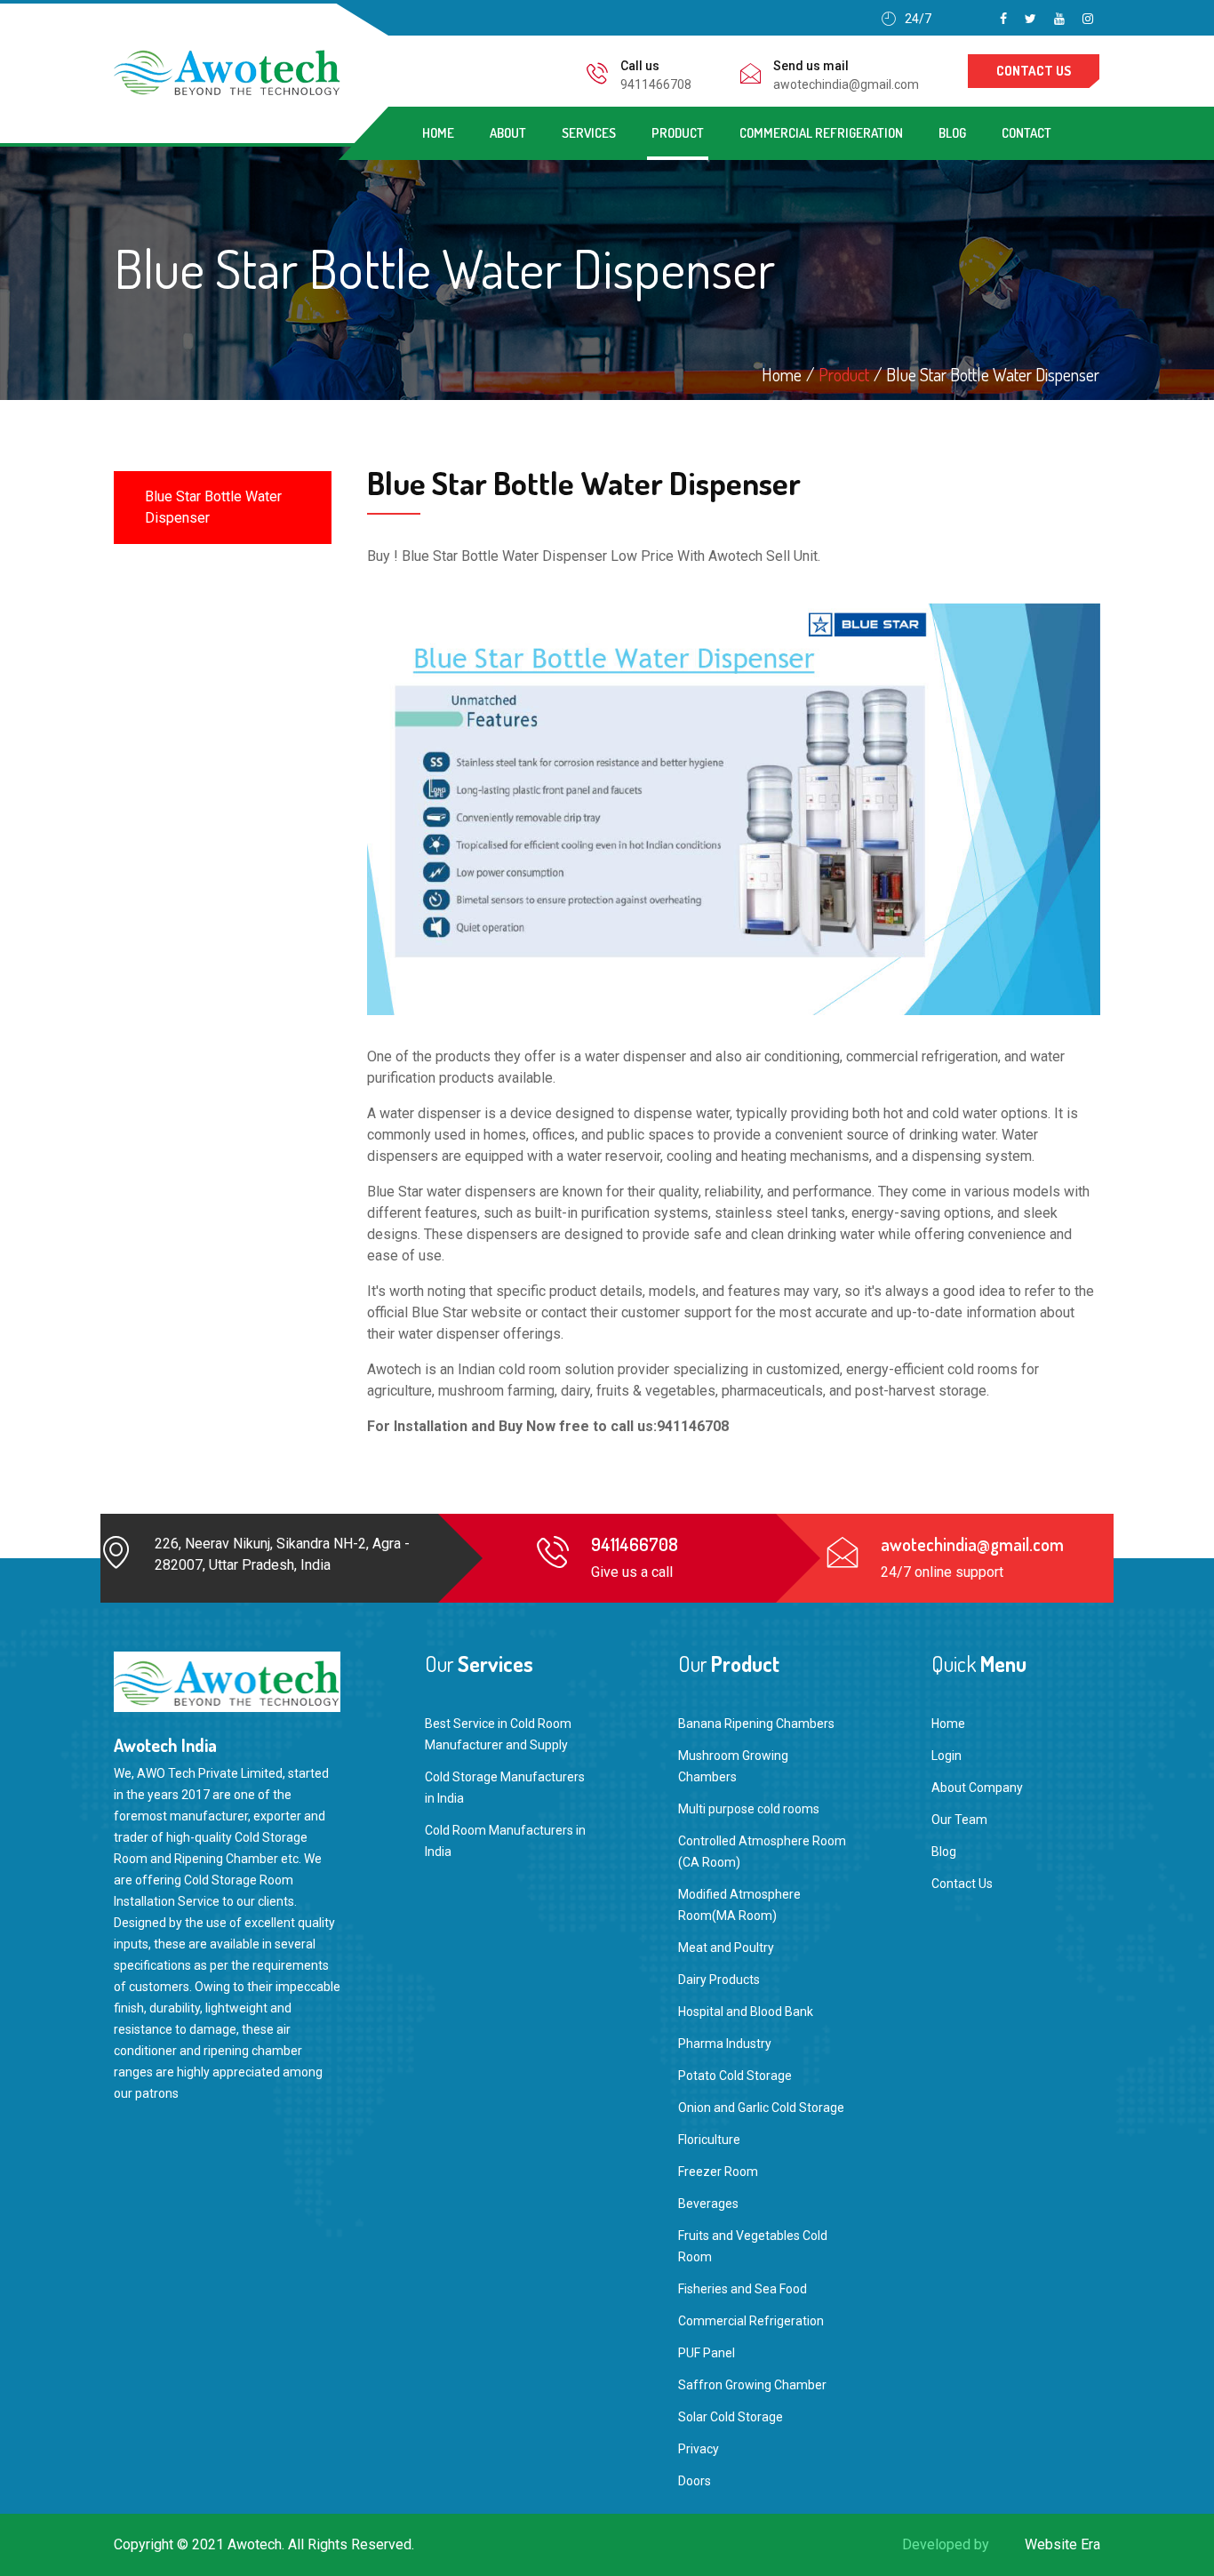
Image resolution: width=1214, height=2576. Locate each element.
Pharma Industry (725, 2044)
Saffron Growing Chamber (752, 2385)
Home (438, 133)
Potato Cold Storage (735, 2076)
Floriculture (709, 2140)
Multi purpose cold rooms (749, 1809)
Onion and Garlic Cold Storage (761, 2108)
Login (946, 1756)
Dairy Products (719, 1980)
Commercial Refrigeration (821, 133)
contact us (1034, 71)
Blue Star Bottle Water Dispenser (213, 507)
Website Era (1062, 2544)
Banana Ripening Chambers (756, 1724)
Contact (1026, 133)
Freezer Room (718, 2172)
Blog (952, 133)
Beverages (708, 2204)
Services (589, 133)
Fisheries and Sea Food (743, 2289)
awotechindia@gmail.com (846, 84)
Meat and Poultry (726, 1948)
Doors (695, 2481)
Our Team (959, 1820)
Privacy (699, 2449)
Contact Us (962, 1884)
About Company (977, 1788)
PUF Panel (707, 2353)
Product (678, 133)
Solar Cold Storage (731, 2417)
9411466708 (656, 84)
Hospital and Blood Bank (746, 2012)
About (508, 133)
